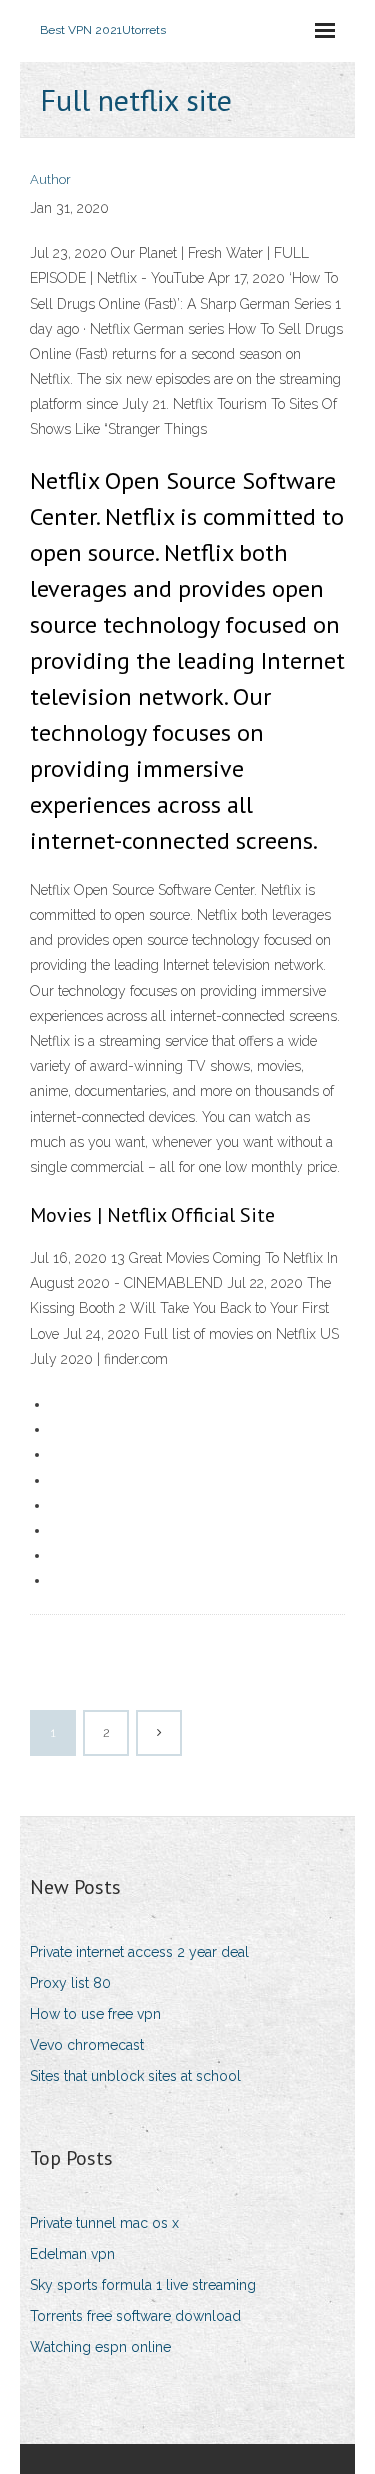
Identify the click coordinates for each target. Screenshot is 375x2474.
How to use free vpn (95, 2014)
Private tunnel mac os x (104, 2223)
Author (50, 179)
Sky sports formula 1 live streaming (143, 2285)
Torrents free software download (135, 2316)
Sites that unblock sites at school (135, 2076)
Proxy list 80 (70, 1983)
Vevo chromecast (87, 2045)
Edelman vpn (72, 2254)
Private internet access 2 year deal (139, 1952)
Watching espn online (100, 2347)
